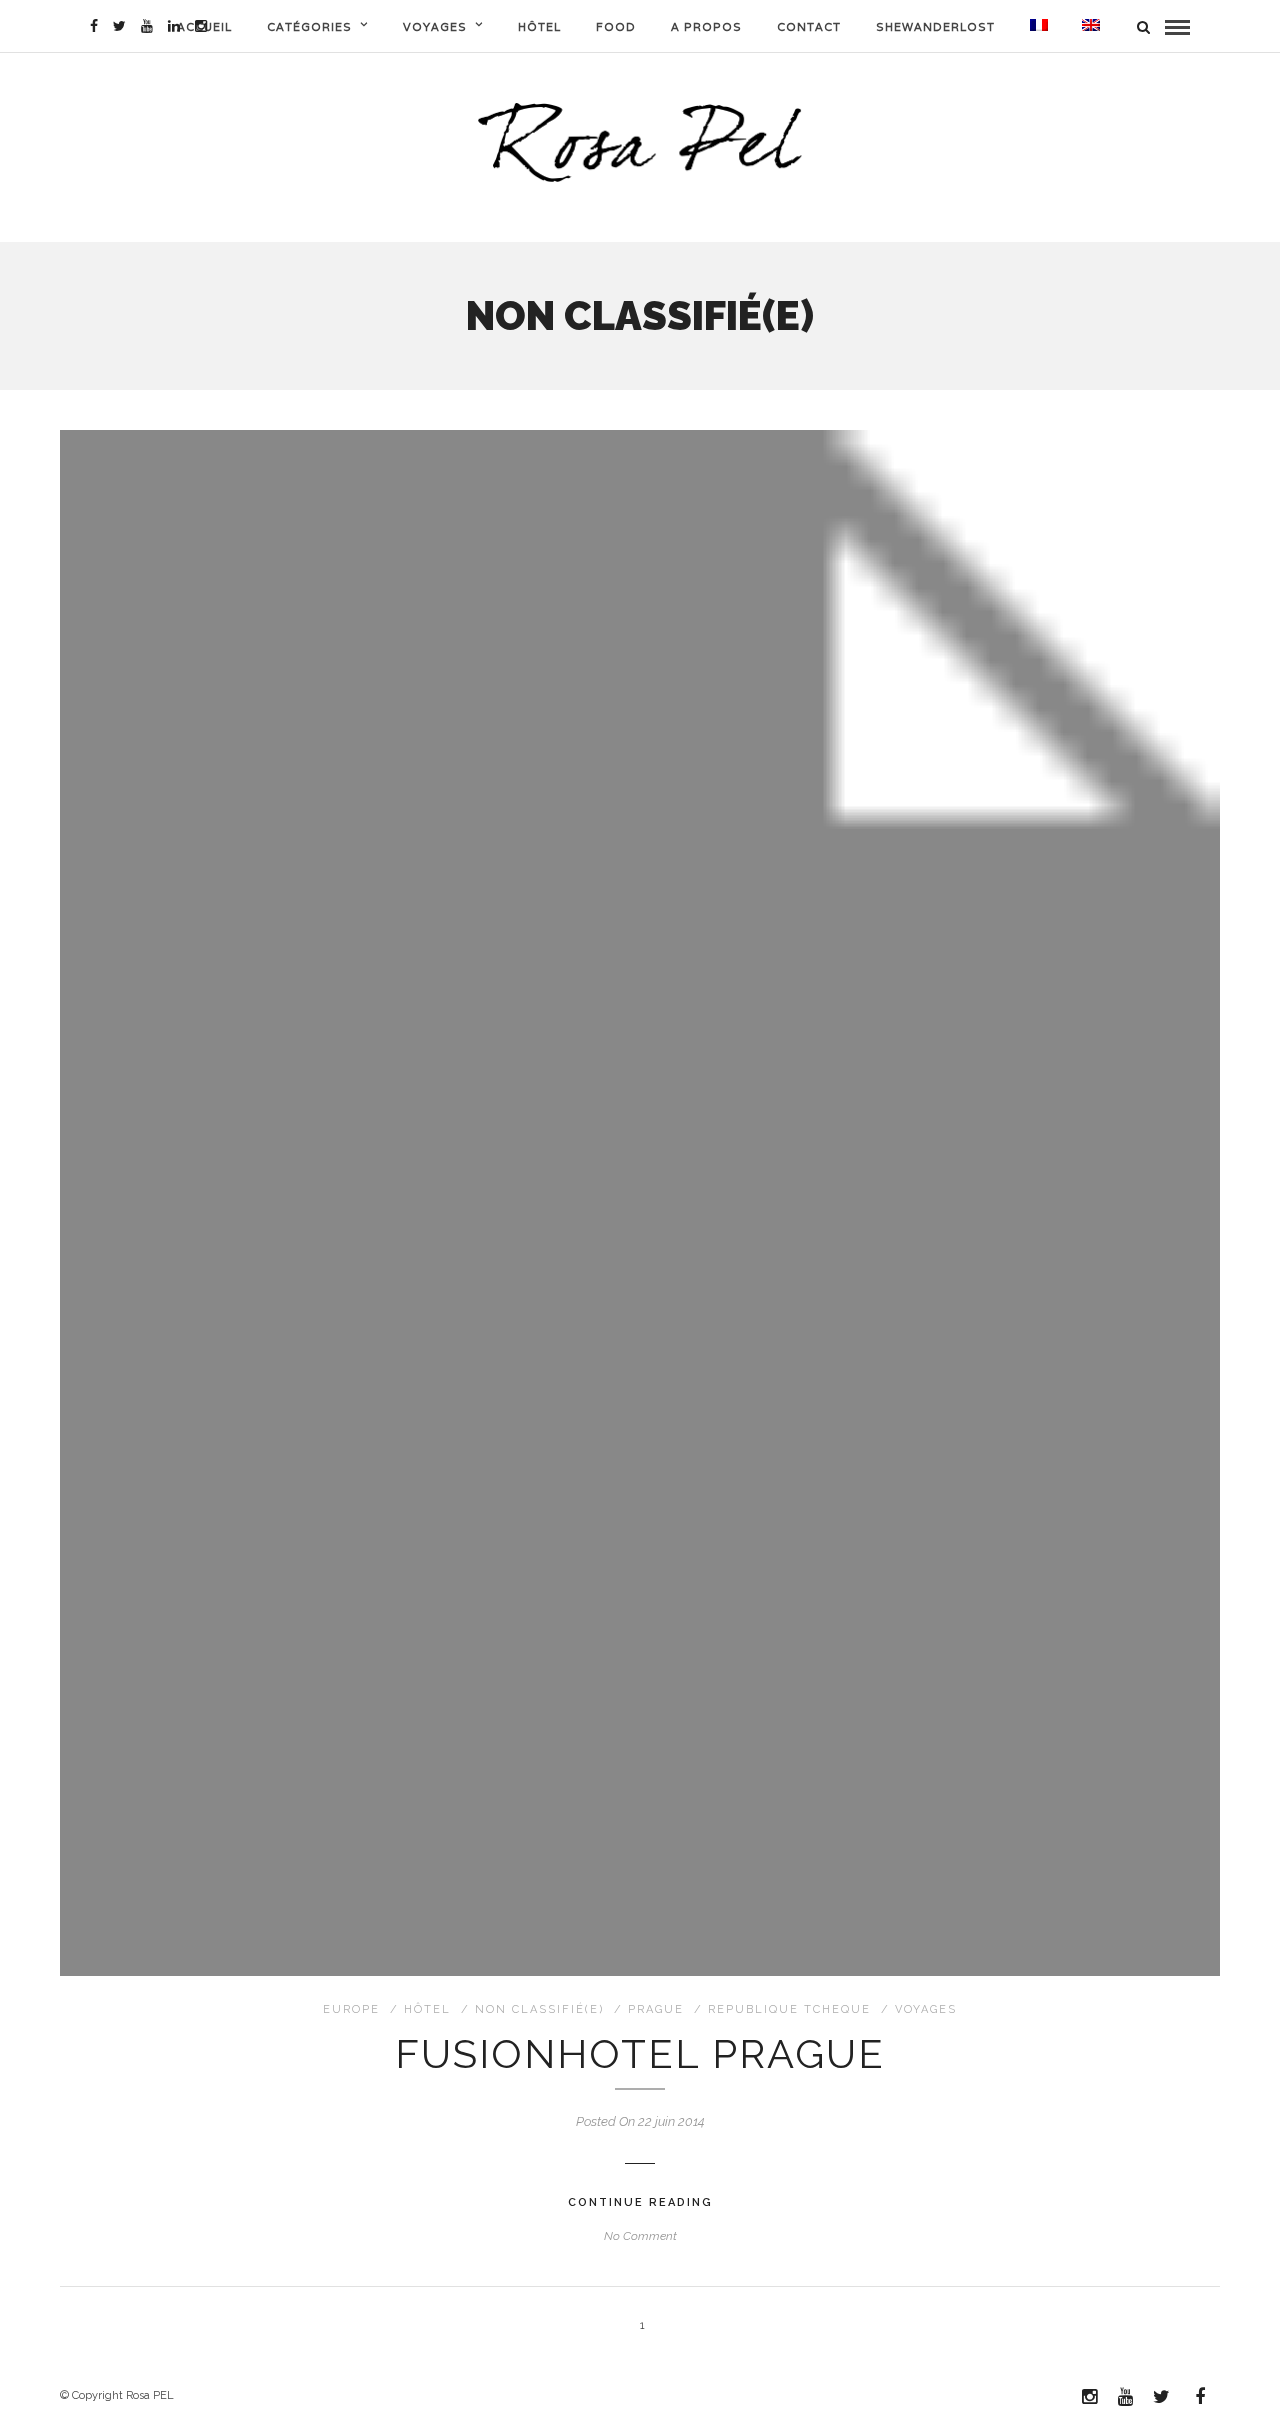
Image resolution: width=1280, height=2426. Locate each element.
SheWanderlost (935, 27)
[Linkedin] (174, 26)
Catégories (309, 27)
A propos (706, 27)
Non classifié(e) (539, 2009)
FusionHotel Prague (640, 2053)
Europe (351, 2009)
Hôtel (539, 27)
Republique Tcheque (789, 2009)
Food (616, 27)
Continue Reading (640, 2202)
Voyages (435, 27)
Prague (656, 2009)
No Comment (640, 2236)
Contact (809, 27)
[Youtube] (147, 26)
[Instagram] (201, 26)
